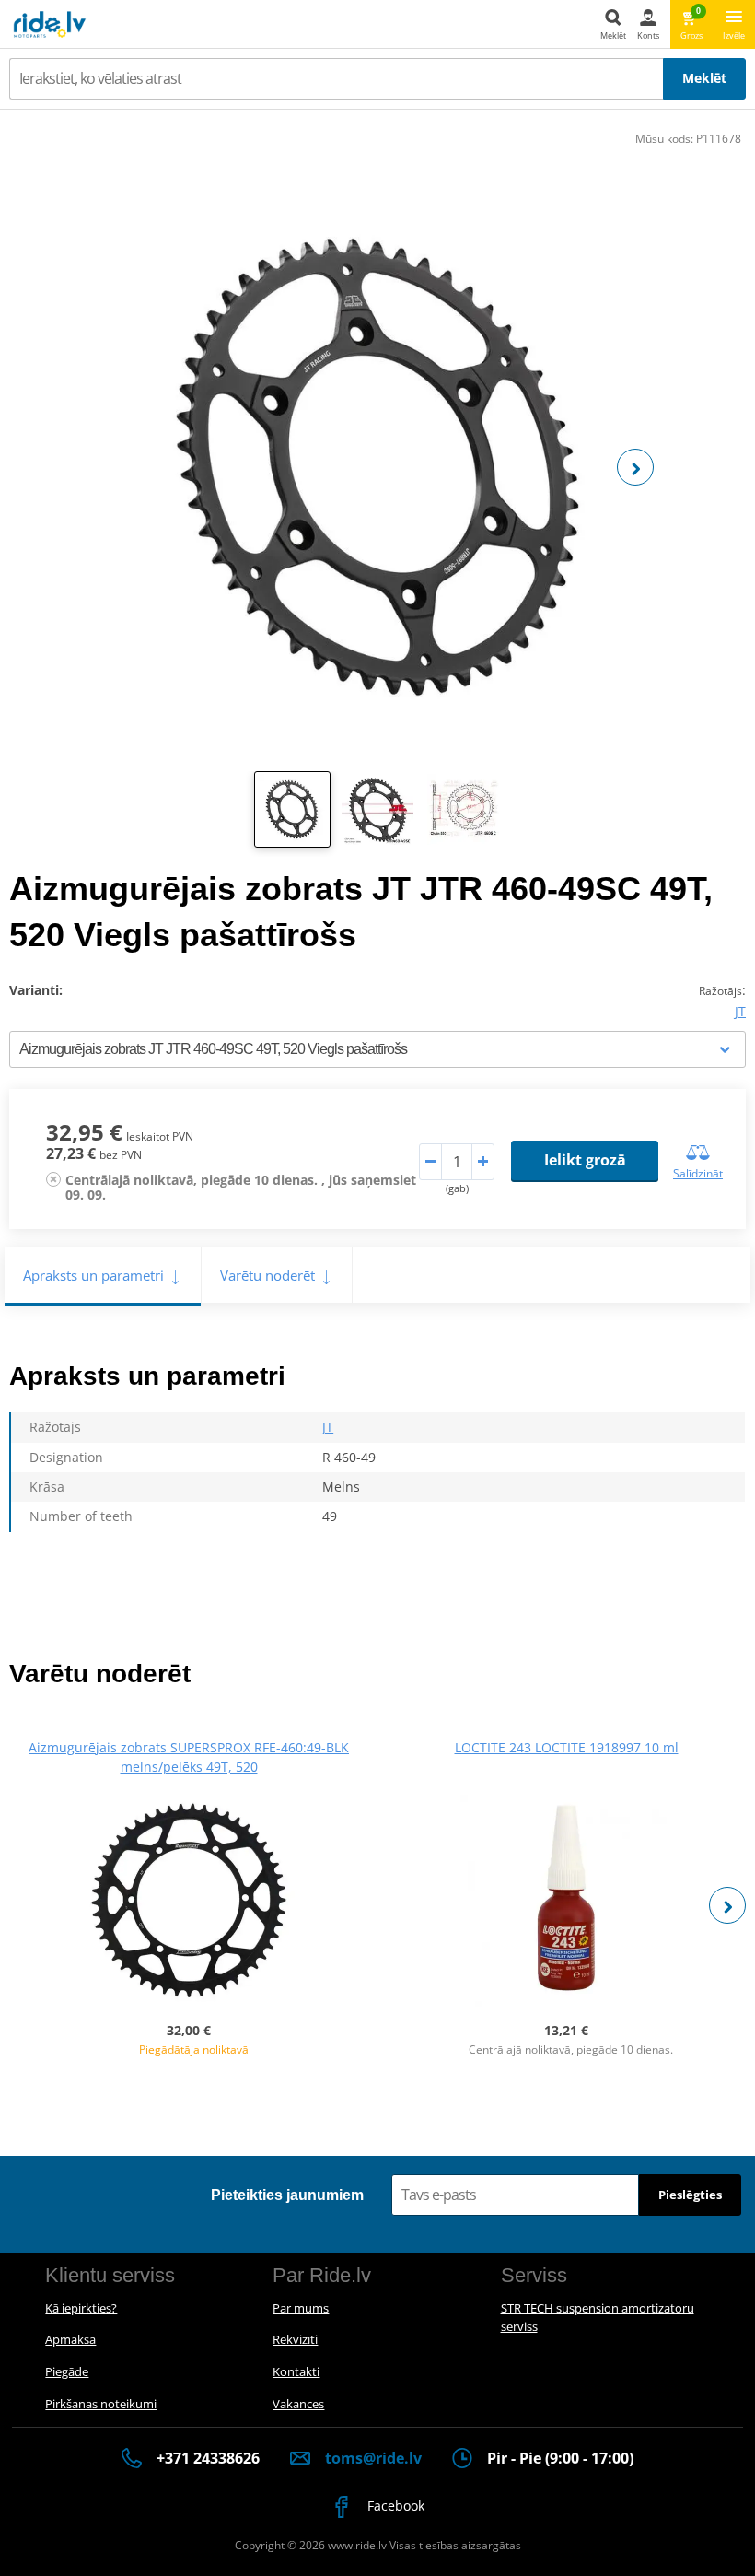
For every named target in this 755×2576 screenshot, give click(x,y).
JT (740, 1011)
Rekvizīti (295, 2339)
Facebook (394, 2506)
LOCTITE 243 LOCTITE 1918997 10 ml (567, 1747)
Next (635, 467)
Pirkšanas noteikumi (101, 2404)
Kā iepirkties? (81, 2308)
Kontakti (296, 2371)
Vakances (298, 2404)
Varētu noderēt (267, 1275)
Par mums (301, 2308)
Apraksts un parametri (93, 1275)
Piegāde (67, 2371)
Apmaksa (70, 2339)
